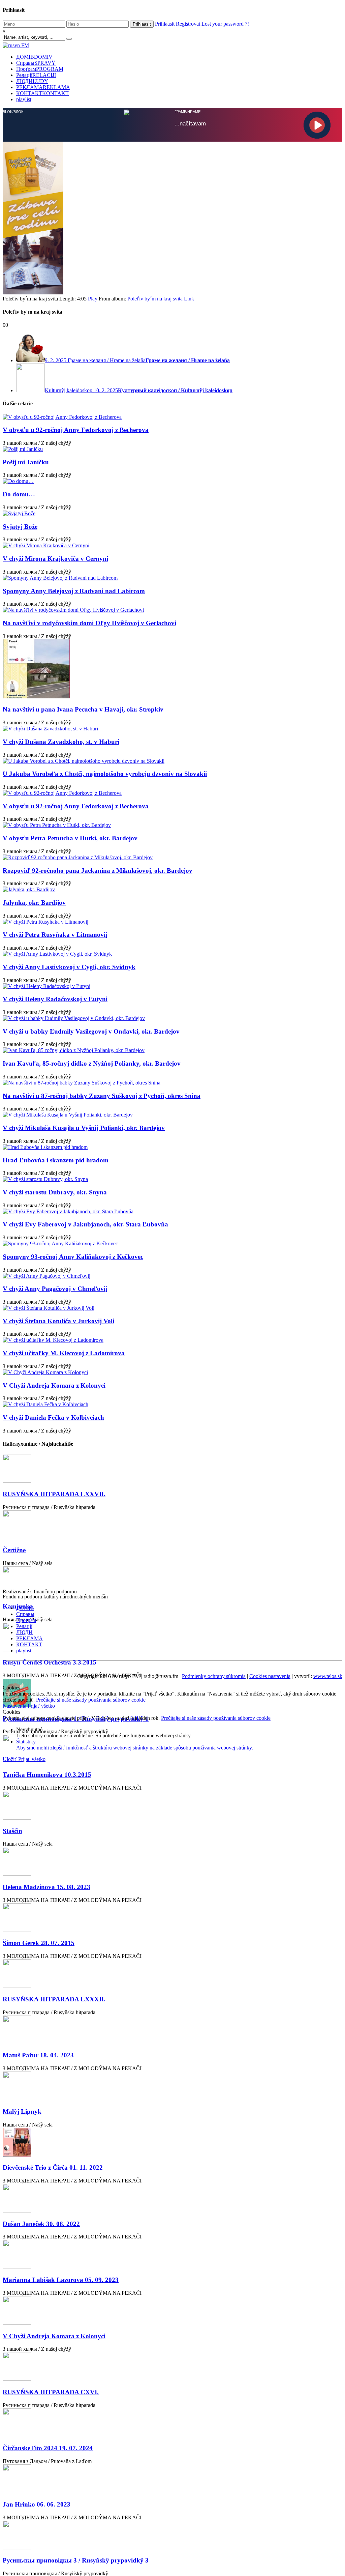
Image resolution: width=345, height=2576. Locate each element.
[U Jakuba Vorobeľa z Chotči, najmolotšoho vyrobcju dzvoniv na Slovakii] (172, 761)
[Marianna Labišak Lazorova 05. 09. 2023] (172, 2255)
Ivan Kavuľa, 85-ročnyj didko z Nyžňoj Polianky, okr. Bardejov (92, 1063)
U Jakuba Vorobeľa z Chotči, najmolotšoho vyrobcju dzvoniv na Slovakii (105, 774)
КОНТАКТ (42, 93)
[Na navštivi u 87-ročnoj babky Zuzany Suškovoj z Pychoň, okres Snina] (172, 1083)
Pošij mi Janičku (26, 462)
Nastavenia (15, 1706)
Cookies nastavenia (270, 1676)
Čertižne (14, 1550)
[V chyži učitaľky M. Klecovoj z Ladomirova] (172, 1340)
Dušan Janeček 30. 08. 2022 (41, 2224)
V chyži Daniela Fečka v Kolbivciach (53, 1417)
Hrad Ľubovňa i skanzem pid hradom (56, 1160)
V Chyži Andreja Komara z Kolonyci (54, 1385)
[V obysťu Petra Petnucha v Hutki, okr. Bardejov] (172, 825)
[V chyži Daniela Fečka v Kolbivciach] (172, 1405)
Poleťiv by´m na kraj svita (155, 299)
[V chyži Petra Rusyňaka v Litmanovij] (172, 922)
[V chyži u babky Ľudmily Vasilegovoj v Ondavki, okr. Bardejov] (172, 1018)
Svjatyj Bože (20, 527)
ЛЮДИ (32, 81)
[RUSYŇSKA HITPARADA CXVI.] (172, 2367)
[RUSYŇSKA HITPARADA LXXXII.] (172, 1974)
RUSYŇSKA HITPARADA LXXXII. (54, 1999)
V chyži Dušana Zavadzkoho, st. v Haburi (61, 742)
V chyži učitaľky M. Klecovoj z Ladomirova (64, 1353)
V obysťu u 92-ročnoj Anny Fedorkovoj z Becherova (76, 430)
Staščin (12, 1831)
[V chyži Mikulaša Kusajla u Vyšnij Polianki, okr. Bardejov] (172, 1115)
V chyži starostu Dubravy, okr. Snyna (55, 1192)
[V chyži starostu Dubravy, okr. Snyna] (172, 1179)
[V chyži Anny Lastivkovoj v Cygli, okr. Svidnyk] (172, 954)
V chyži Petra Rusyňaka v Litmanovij (55, 935)
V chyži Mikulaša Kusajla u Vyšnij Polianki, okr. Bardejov (84, 1128)
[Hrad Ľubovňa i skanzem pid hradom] (172, 1147)
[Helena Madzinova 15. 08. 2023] (172, 1862)
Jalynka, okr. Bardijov (34, 903)
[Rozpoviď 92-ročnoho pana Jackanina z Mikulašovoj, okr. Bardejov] (172, 858)
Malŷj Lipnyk (22, 2111)
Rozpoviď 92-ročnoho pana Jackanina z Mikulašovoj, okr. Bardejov (98, 871)
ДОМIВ (34, 57)
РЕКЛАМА (43, 87)
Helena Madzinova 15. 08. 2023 (46, 1887)
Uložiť (10, 1759)
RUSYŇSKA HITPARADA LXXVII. (54, 1494)
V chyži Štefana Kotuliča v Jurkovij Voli (58, 1321)
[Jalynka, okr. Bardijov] (172, 890)
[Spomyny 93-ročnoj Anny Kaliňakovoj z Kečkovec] (172, 1244)
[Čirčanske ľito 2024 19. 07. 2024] (172, 2423)
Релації (36, 75)
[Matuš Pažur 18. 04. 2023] (172, 2031)
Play (93, 299)
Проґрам (40, 69)
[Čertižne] (172, 1525)
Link (189, 299)
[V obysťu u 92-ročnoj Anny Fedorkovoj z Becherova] (172, 417)
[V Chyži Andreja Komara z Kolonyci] (172, 1372)
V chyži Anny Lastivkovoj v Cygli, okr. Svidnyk (69, 967)
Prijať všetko (41, 1706)
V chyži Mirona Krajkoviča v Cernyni (55, 559)
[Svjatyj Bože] (172, 514)
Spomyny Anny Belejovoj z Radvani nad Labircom (74, 591)
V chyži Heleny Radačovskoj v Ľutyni (55, 999)
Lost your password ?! (225, 24)
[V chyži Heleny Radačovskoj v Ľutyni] (172, 986)
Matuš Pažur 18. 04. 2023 (38, 2055)
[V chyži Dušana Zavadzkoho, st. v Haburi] (172, 729)
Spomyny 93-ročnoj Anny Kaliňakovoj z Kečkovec (73, 1257)
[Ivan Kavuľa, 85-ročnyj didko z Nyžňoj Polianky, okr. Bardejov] (172, 1050)
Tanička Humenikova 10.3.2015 (47, 1775)
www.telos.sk (328, 1676)
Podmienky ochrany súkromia (214, 1676)
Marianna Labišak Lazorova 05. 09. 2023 (61, 2280)
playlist (24, 99)
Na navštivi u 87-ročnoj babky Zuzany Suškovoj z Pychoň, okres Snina (102, 1096)
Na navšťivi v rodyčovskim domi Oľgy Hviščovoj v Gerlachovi (89, 623)
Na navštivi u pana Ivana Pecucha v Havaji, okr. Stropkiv (83, 709)
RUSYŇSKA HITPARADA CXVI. (51, 2392)
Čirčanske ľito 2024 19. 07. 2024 (48, 2448)
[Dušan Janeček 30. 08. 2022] (172, 2199)
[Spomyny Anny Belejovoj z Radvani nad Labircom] (172, 578)
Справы (36, 63)
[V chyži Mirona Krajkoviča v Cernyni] (172, 546)
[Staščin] (172, 1806)
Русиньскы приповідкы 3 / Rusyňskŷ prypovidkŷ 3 (76, 2560)
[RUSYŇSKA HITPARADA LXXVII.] (172, 1469)
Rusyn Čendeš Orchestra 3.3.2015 (50, 1662)
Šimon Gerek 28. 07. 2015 (39, 1943)
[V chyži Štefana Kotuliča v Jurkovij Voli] (172, 1308)
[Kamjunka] (172, 1581)
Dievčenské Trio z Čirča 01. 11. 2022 (53, 2167)
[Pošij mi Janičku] (172, 449)
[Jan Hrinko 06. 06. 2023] (172, 2479)
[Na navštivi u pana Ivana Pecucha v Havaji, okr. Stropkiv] (172, 670)
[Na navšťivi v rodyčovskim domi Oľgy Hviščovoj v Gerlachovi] (172, 610)
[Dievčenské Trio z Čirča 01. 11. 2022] (172, 2143)
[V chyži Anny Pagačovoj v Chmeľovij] (172, 1276)
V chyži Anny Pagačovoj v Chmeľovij (55, 1289)
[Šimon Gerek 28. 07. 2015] (172, 1918)
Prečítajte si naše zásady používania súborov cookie (91, 1700)
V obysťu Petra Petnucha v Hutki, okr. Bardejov (70, 838)
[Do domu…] (172, 481)
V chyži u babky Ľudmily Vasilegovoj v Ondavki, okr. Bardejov (91, 1031)
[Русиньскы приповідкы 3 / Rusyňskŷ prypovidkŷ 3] (172, 2536)
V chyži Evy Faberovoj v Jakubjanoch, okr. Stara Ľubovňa (85, 1224)
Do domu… (19, 494)
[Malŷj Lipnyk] (172, 2087)
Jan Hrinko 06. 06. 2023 (37, 2504)
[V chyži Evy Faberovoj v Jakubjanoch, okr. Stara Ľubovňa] (172, 1212)
